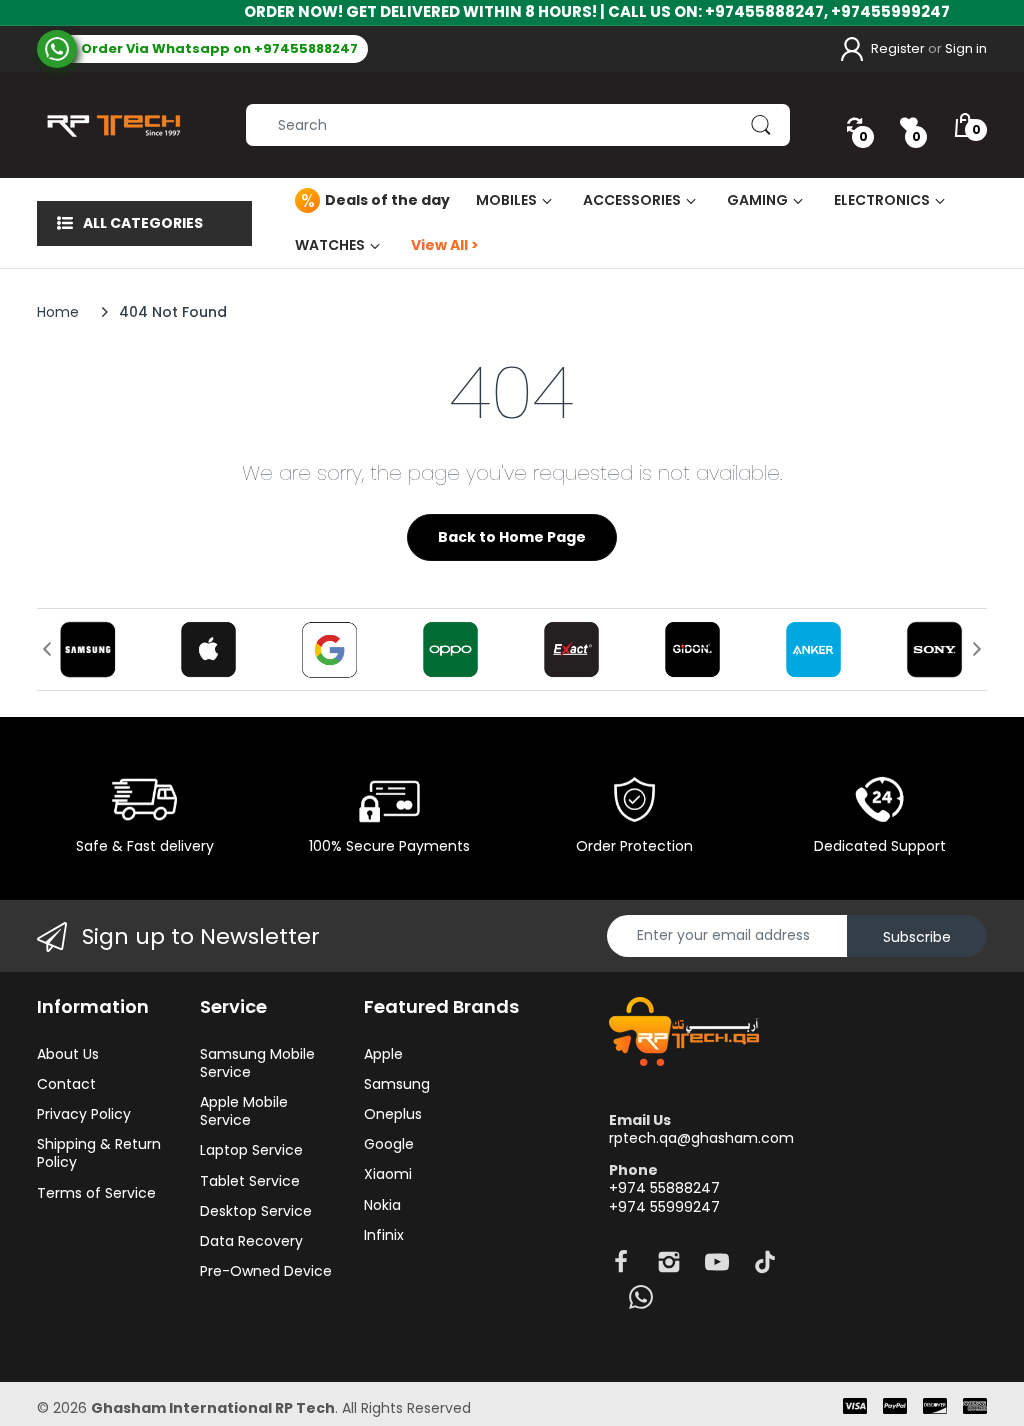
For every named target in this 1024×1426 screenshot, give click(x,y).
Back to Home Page (512, 537)
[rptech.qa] (109, 125)
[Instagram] (669, 1267)
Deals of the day (387, 200)
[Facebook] (621, 1267)
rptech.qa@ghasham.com (701, 1138)
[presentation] (47, 649)
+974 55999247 (664, 1207)
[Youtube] (717, 1267)
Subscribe (917, 937)
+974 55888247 (664, 1188)
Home (58, 312)
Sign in (966, 48)
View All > (445, 245)
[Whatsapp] (641, 1302)
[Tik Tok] (765, 1267)
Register (898, 48)
